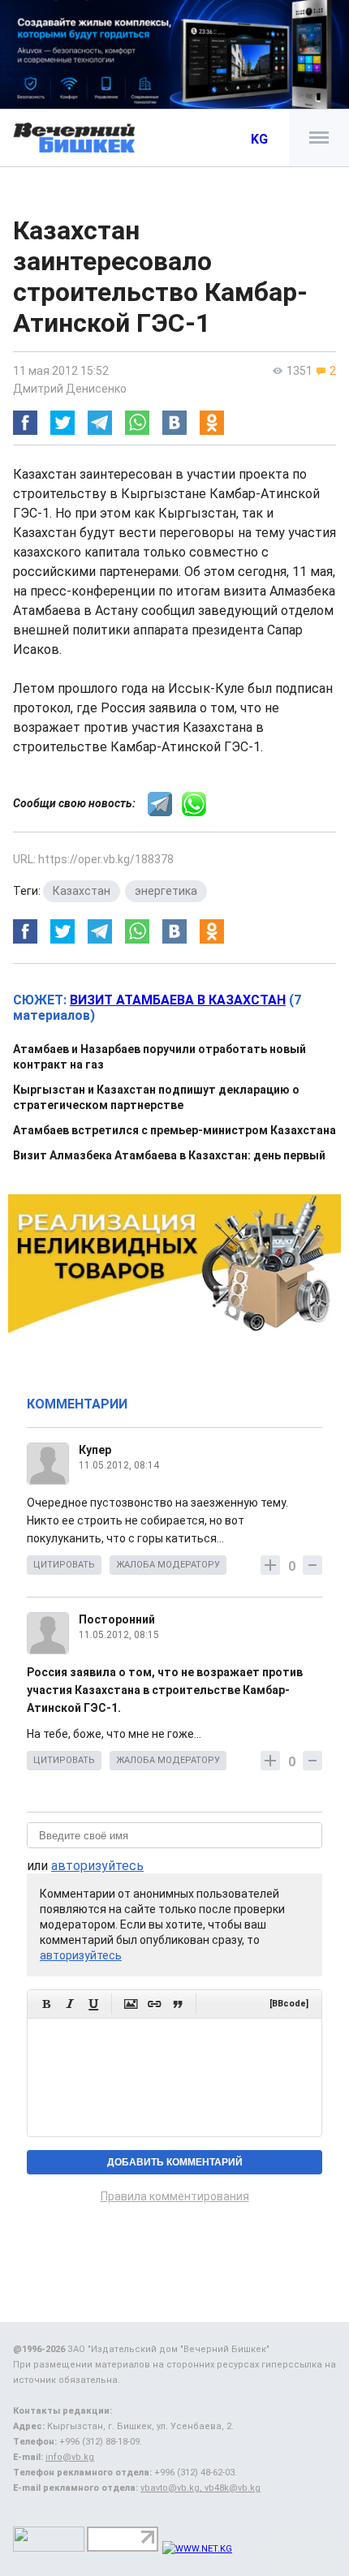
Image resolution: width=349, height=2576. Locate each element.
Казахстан (82, 891)
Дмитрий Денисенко (70, 389)
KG (259, 139)
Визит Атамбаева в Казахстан (178, 1000)
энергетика (166, 891)
